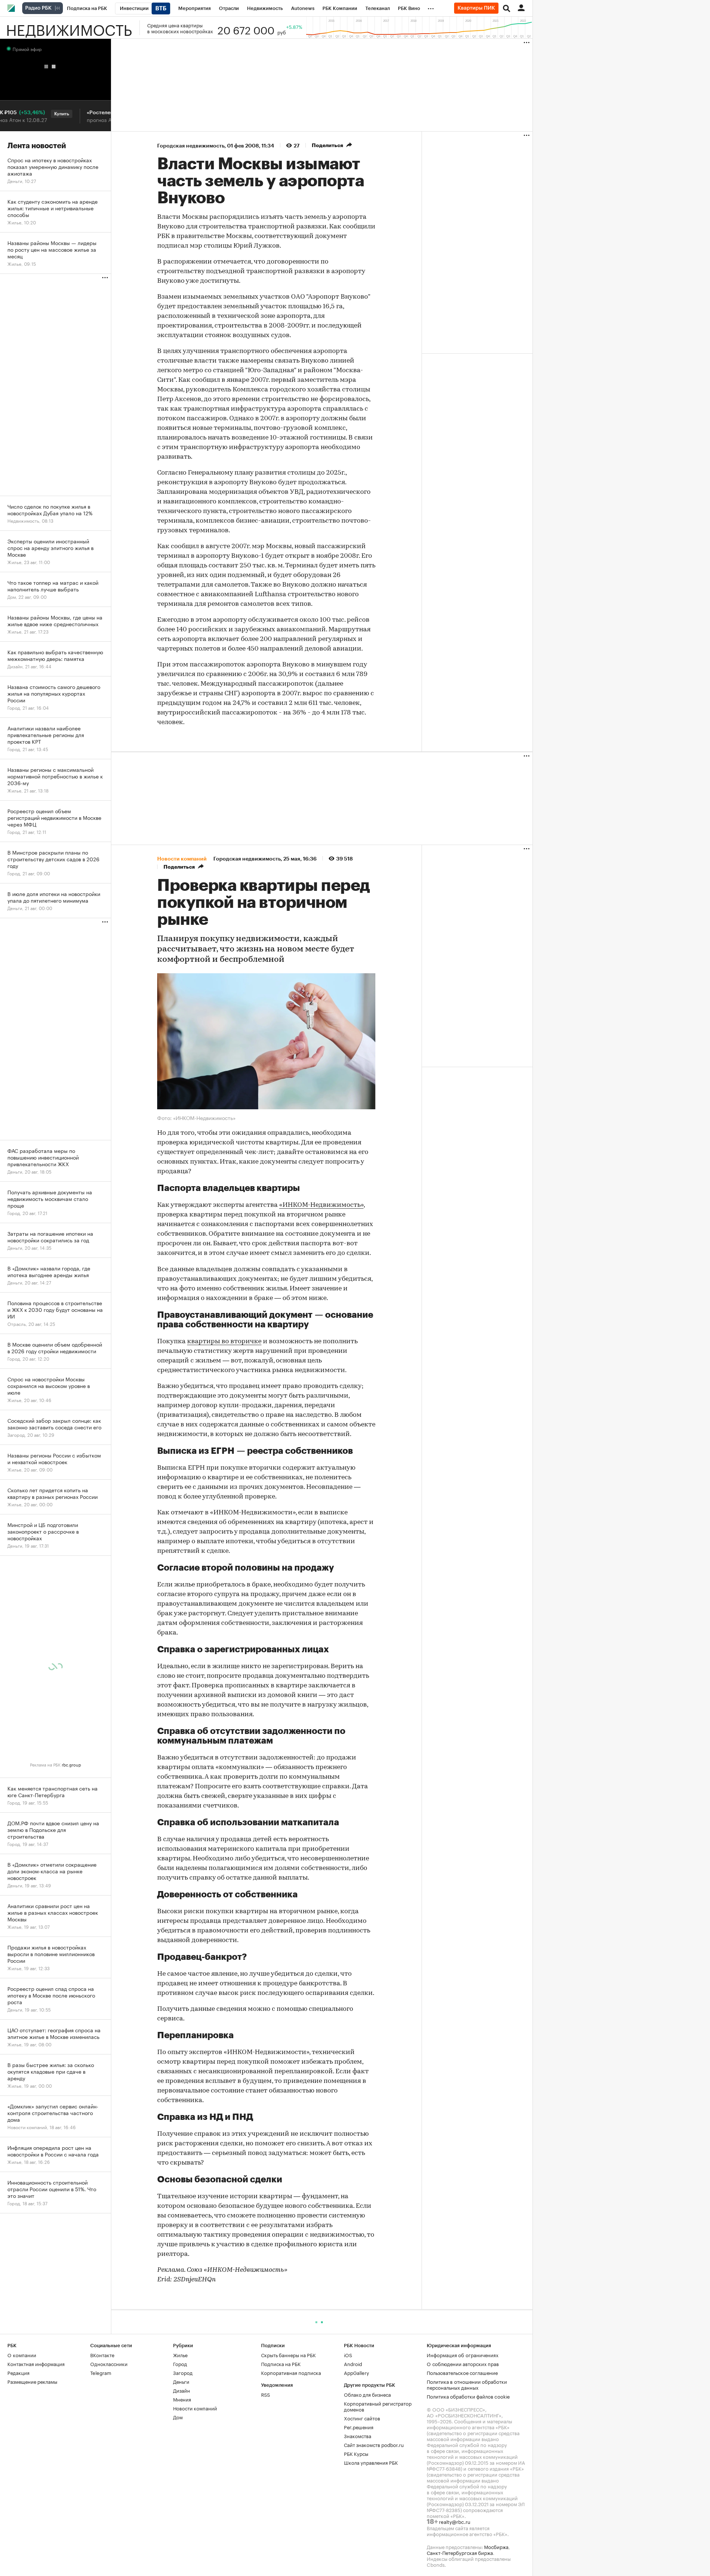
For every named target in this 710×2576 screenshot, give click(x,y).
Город (180, 2363)
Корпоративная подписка (291, 2372)
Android (353, 2363)
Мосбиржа (496, 2546)
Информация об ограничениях (463, 2355)
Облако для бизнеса (367, 2394)
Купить (32, 114)
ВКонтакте (102, 2355)
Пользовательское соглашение (462, 2372)
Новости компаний (195, 2408)
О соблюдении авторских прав (463, 2363)
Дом (178, 2417)
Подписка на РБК (281, 2363)
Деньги (181, 2381)
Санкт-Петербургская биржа (460, 2552)
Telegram (101, 2372)
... (431, 7)
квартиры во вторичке (224, 1342)
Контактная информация (36, 2363)
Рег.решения (359, 2427)
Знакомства (358, 2436)
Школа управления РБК (371, 2462)
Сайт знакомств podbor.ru (374, 2444)
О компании (22, 2355)
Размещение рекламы (32, 2381)
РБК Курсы (356, 2453)
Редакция (18, 2372)
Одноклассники (109, 2363)
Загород (183, 2372)
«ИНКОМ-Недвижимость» (321, 1205)
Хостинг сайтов (362, 2418)
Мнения (182, 2399)
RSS (266, 2394)
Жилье (180, 2355)
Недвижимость (69, 28)
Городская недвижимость (191, 146)
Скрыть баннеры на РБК (288, 2355)
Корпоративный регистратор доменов (378, 2406)
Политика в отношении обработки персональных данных (467, 2384)
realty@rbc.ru (455, 2521)
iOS (348, 2355)
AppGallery (356, 2372)
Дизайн (182, 2390)
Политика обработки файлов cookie (468, 2396)
